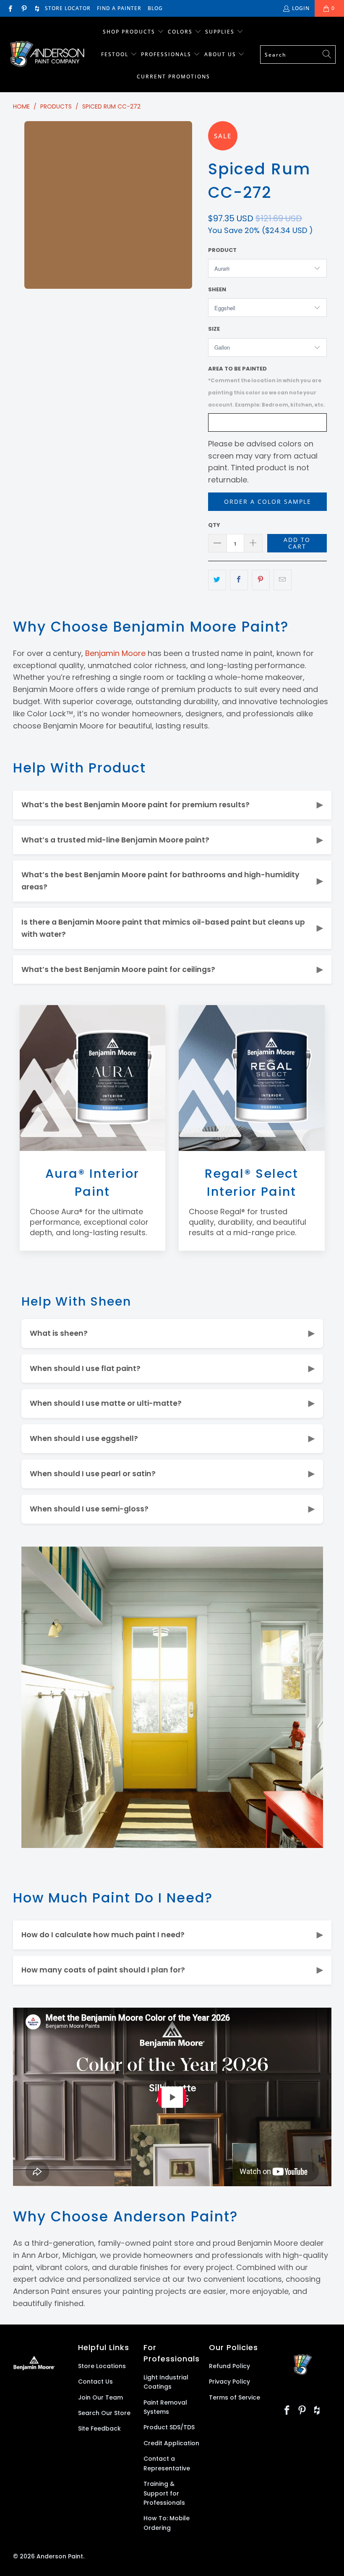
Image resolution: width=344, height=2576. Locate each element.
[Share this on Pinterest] (261, 580)
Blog (155, 8)
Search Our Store (104, 2413)
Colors (180, 32)
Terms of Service (235, 2397)
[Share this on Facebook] (239, 580)
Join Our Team (100, 2397)
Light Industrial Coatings (166, 2382)
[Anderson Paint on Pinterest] (23, 8)
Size (214, 329)
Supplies (220, 32)
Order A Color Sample (268, 501)
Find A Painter (119, 8)
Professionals (167, 54)
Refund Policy (229, 2366)
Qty (214, 525)
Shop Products (129, 32)
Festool (116, 54)
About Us (221, 54)
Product (222, 250)
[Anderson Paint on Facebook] (10, 8)
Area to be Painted (267, 386)
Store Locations (102, 2366)
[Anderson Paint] (47, 55)
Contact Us (95, 2382)
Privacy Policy (229, 2382)
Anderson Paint (60, 2556)
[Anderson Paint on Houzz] (37, 8)
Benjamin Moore (115, 653)
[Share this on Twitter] (217, 580)
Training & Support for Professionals (164, 2493)
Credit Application (171, 2443)
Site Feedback (99, 2428)
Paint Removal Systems (165, 2407)
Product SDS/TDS (169, 2427)
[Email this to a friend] (283, 580)
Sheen (217, 289)
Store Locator (68, 8)
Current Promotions (173, 76)
